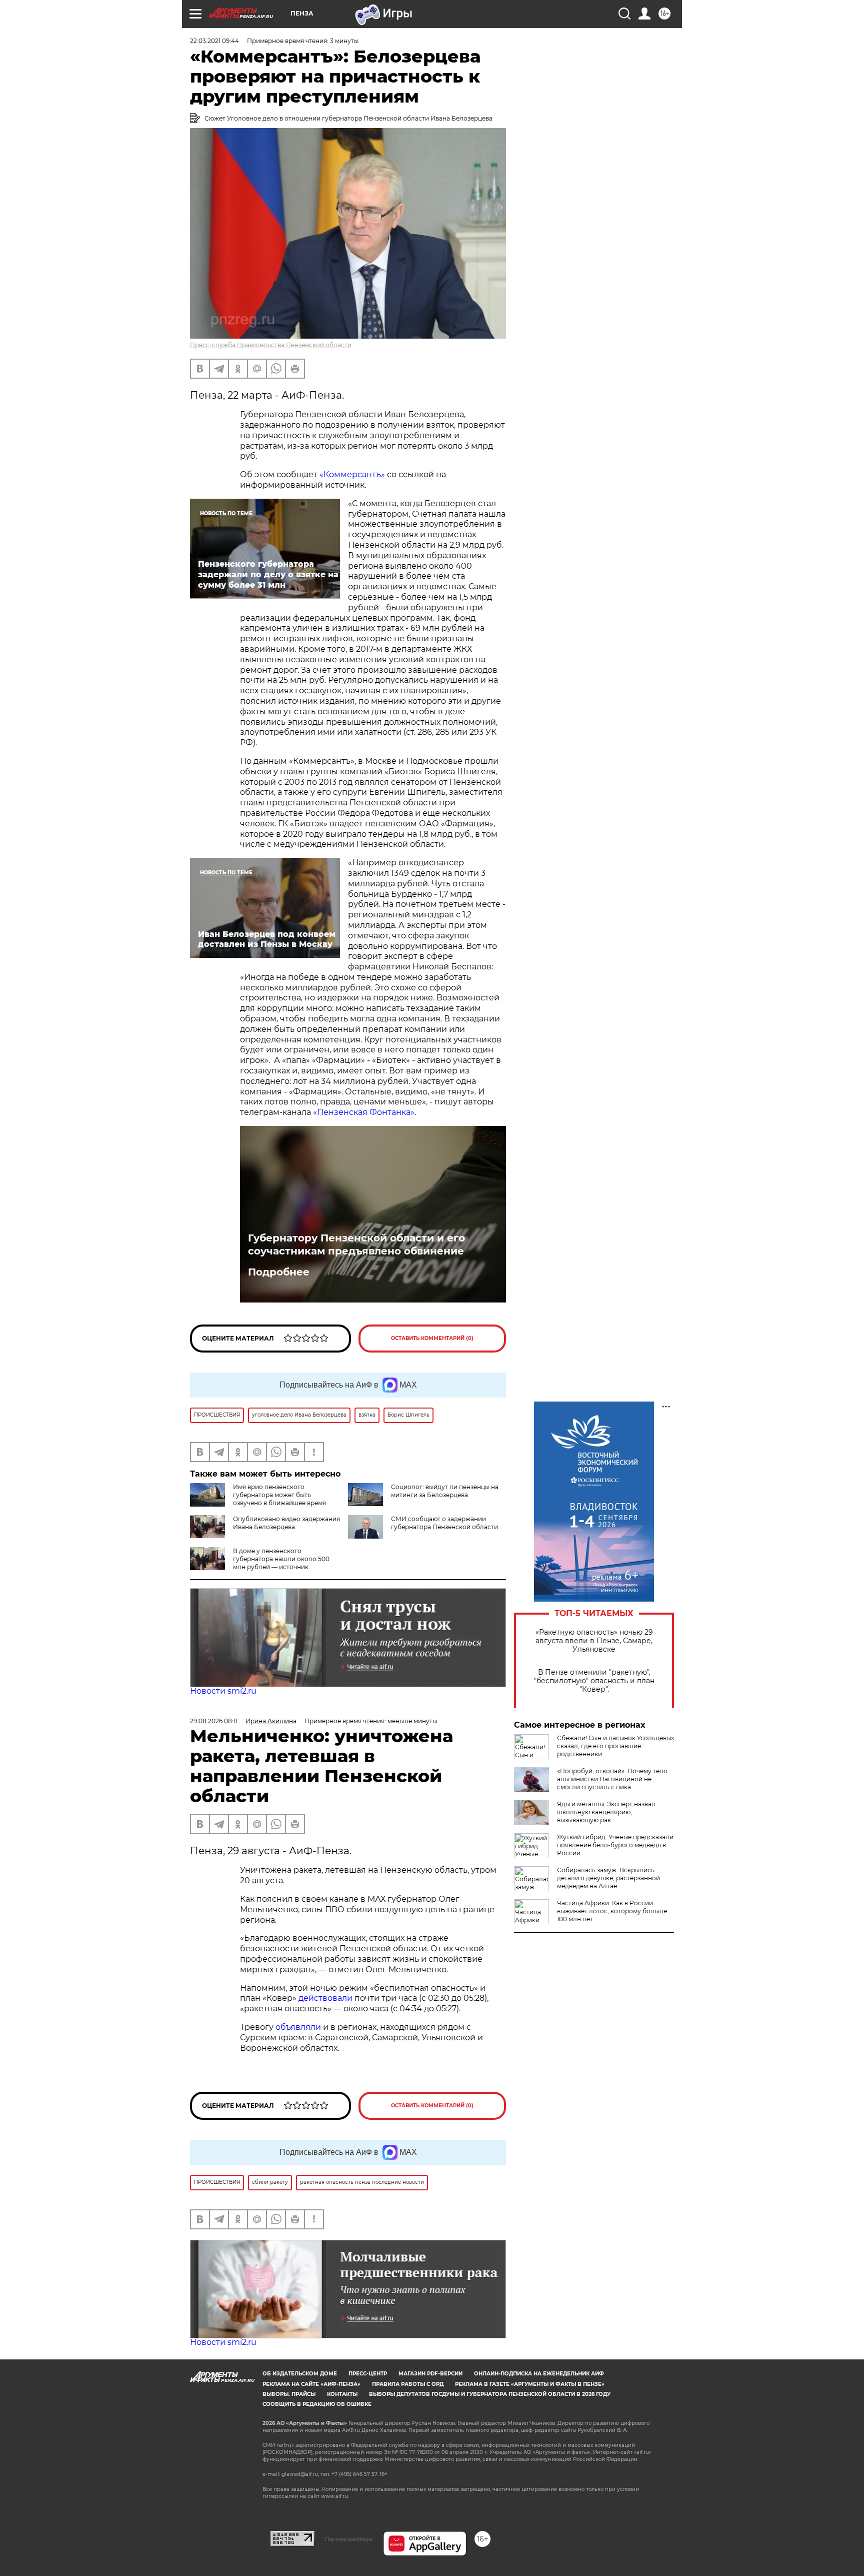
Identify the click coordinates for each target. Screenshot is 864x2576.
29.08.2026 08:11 (214, 1721)
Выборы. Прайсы (289, 2394)
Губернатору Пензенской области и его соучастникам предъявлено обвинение (356, 1244)
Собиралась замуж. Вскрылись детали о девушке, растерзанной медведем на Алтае (608, 1878)
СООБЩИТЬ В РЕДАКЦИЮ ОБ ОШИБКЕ (317, 2404)
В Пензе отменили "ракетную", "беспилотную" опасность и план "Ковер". (594, 1681)
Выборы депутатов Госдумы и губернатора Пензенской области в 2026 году (490, 2394)
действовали (326, 1998)
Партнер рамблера (349, 2539)
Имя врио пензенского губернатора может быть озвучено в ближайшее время (279, 1495)
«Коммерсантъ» (352, 474)
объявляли (299, 2027)
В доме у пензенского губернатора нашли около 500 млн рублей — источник (281, 1559)
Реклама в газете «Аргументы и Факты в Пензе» (530, 2384)
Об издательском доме (300, 2374)
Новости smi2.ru (223, 1691)
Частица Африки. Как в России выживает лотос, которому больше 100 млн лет (612, 1911)
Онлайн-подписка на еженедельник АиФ (539, 2374)
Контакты (342, 2394)
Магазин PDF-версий (430, 2374)
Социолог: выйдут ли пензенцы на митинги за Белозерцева (445, 1491)
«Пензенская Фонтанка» (364, 1112)
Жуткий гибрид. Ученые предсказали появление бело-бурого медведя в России (615, 1845)
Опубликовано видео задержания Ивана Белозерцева (286, 1523)
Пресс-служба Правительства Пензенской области (271, 345)
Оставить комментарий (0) (432, 1338)
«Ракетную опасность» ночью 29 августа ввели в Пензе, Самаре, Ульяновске (594, 1641)
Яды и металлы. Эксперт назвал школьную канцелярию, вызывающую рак (606, 1812)
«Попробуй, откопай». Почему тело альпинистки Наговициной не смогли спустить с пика (612, 1779)
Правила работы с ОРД (408, 2384)
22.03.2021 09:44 (214, 41)
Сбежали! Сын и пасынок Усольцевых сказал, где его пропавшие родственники (615, 1746)
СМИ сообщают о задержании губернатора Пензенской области (444, 1523)
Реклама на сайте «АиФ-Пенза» (311, 2384)
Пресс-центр (368, 2374)
